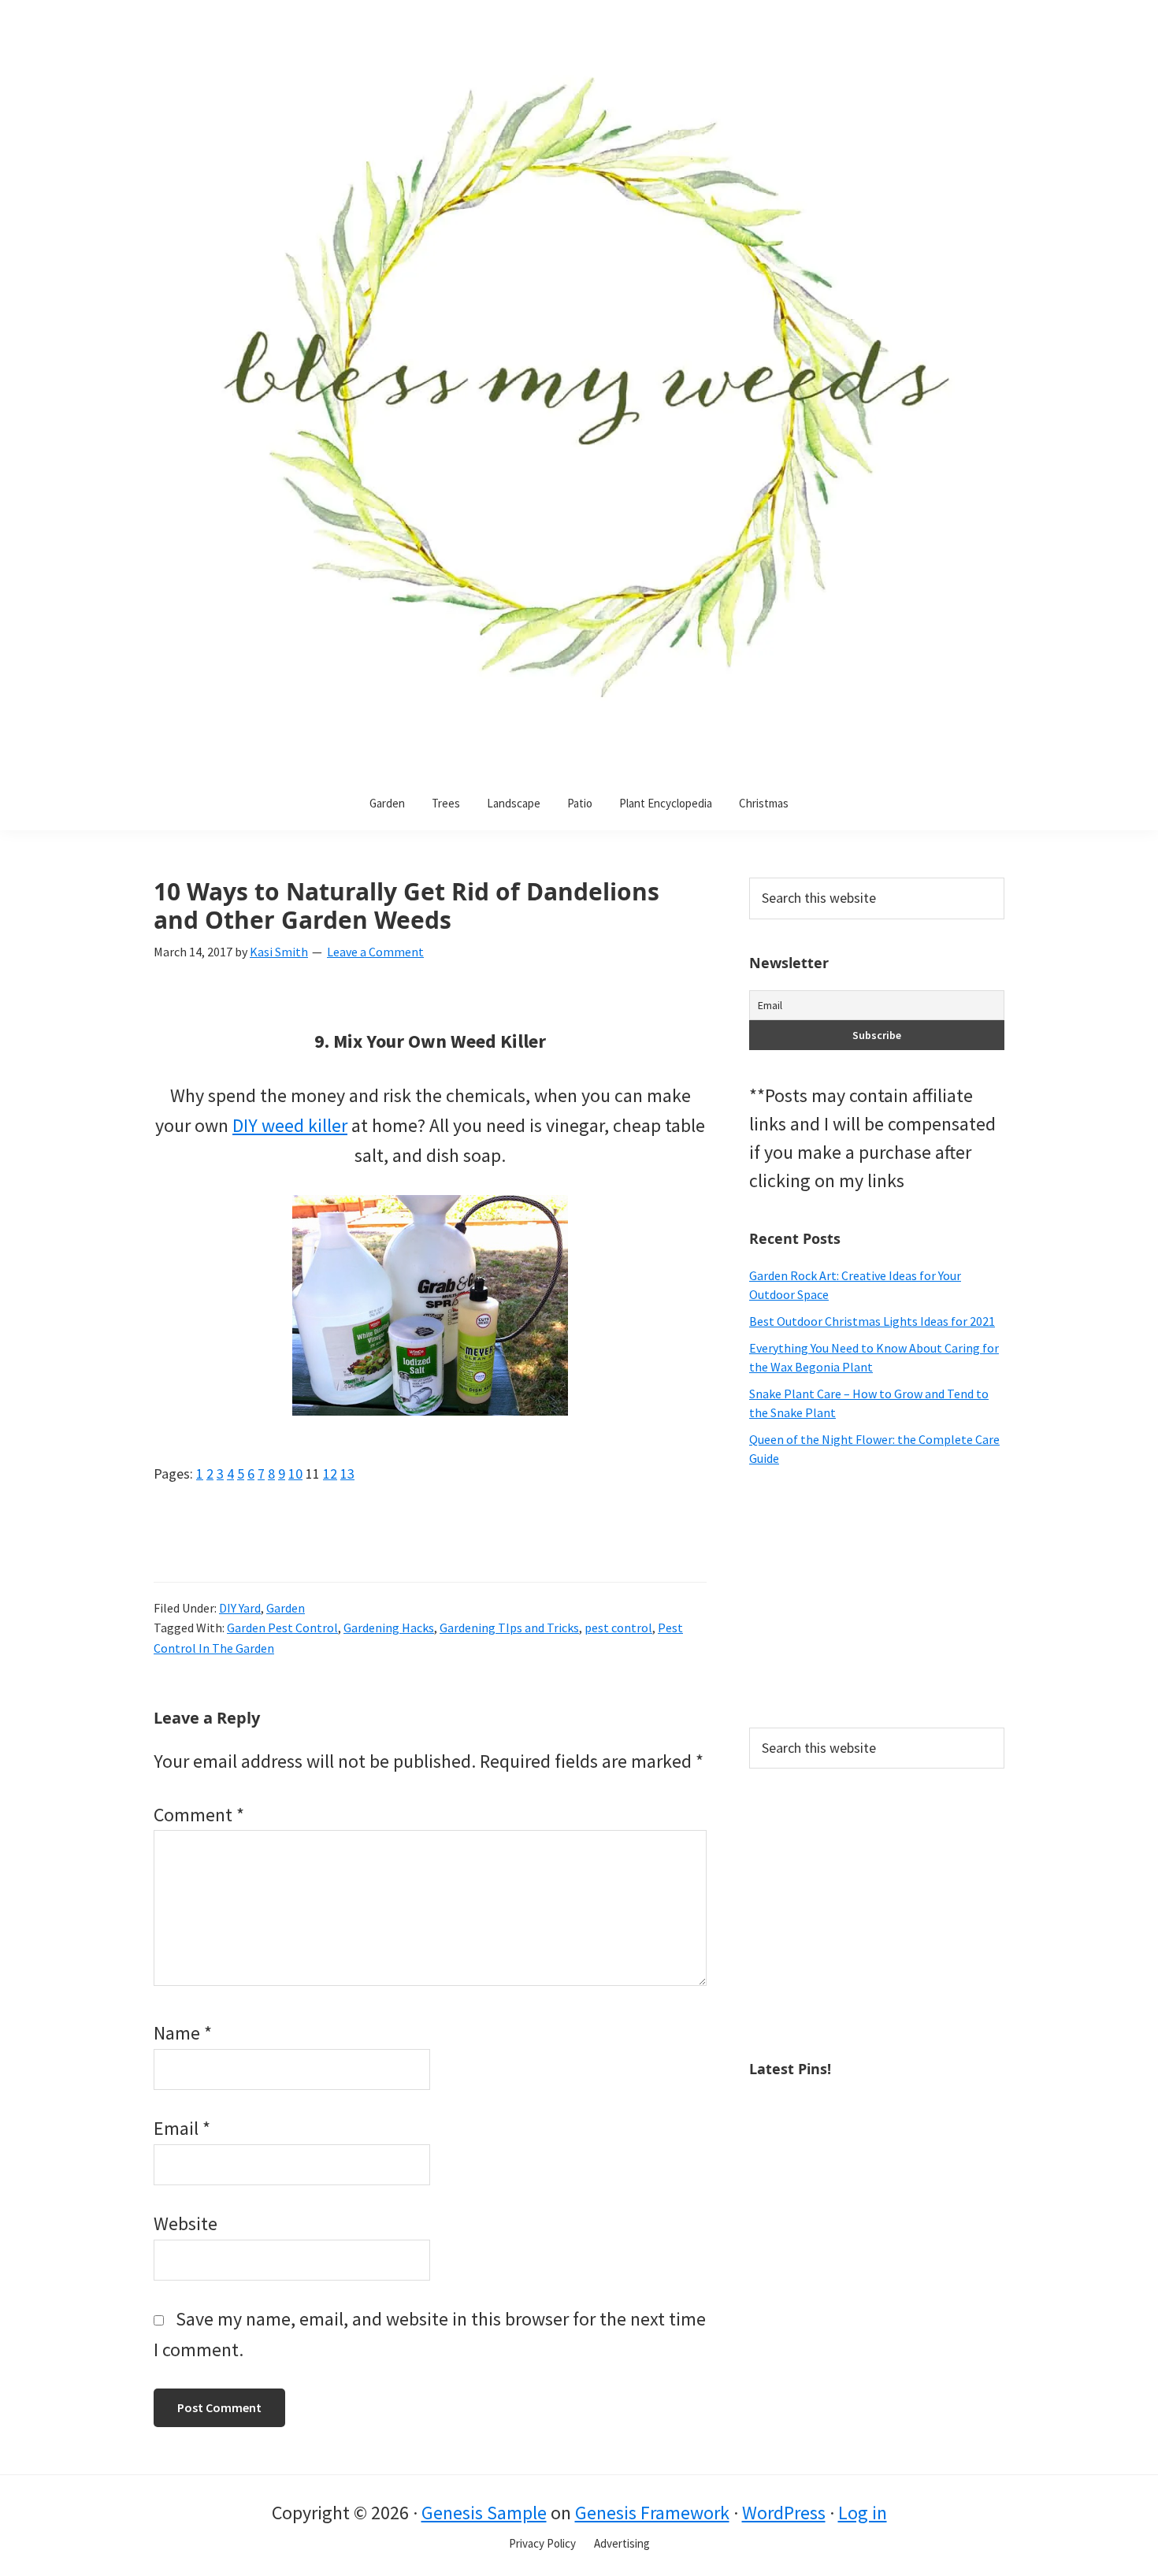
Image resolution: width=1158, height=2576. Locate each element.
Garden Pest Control (282, 1628)
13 (347, 1474)
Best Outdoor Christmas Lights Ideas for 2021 (872, 1321)
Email (182, 2128)
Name (183, 2033)
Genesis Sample (484, 2513)
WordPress (784, 2513)
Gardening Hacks (389, 1628)
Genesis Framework (652, 2513)
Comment (199, 1815)
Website (186, 2223)
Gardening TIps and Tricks (509, 1628)
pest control (618, 1628)
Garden (286, 1608)
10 (295, 1474)
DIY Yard (240, 1608)
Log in (863, 2513)
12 (330, 1474)
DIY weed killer (290, 1125)
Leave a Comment (375, 952)
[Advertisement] (877, 1598)
